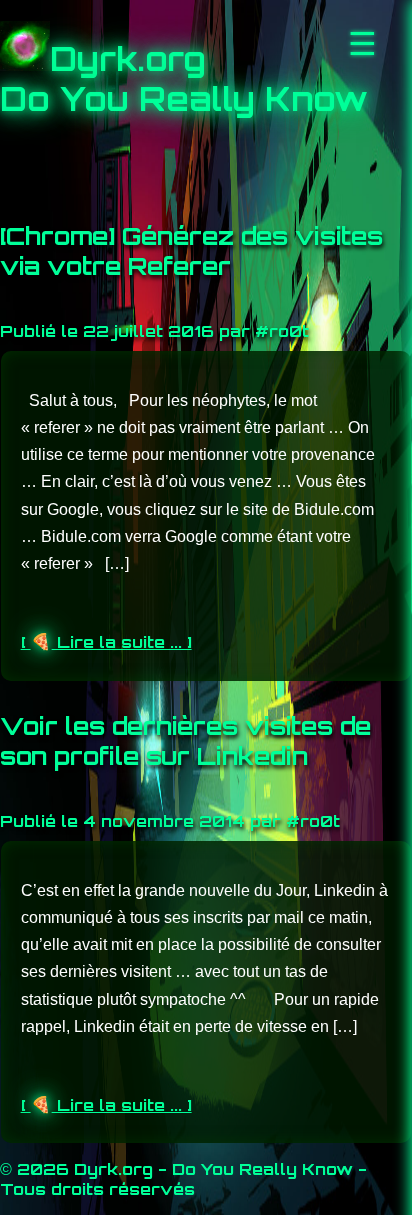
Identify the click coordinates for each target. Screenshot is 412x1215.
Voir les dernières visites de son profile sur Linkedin (185, 741)
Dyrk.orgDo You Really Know (184, 79)
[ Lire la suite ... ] (106, 642)
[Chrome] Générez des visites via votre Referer (191, 251)
